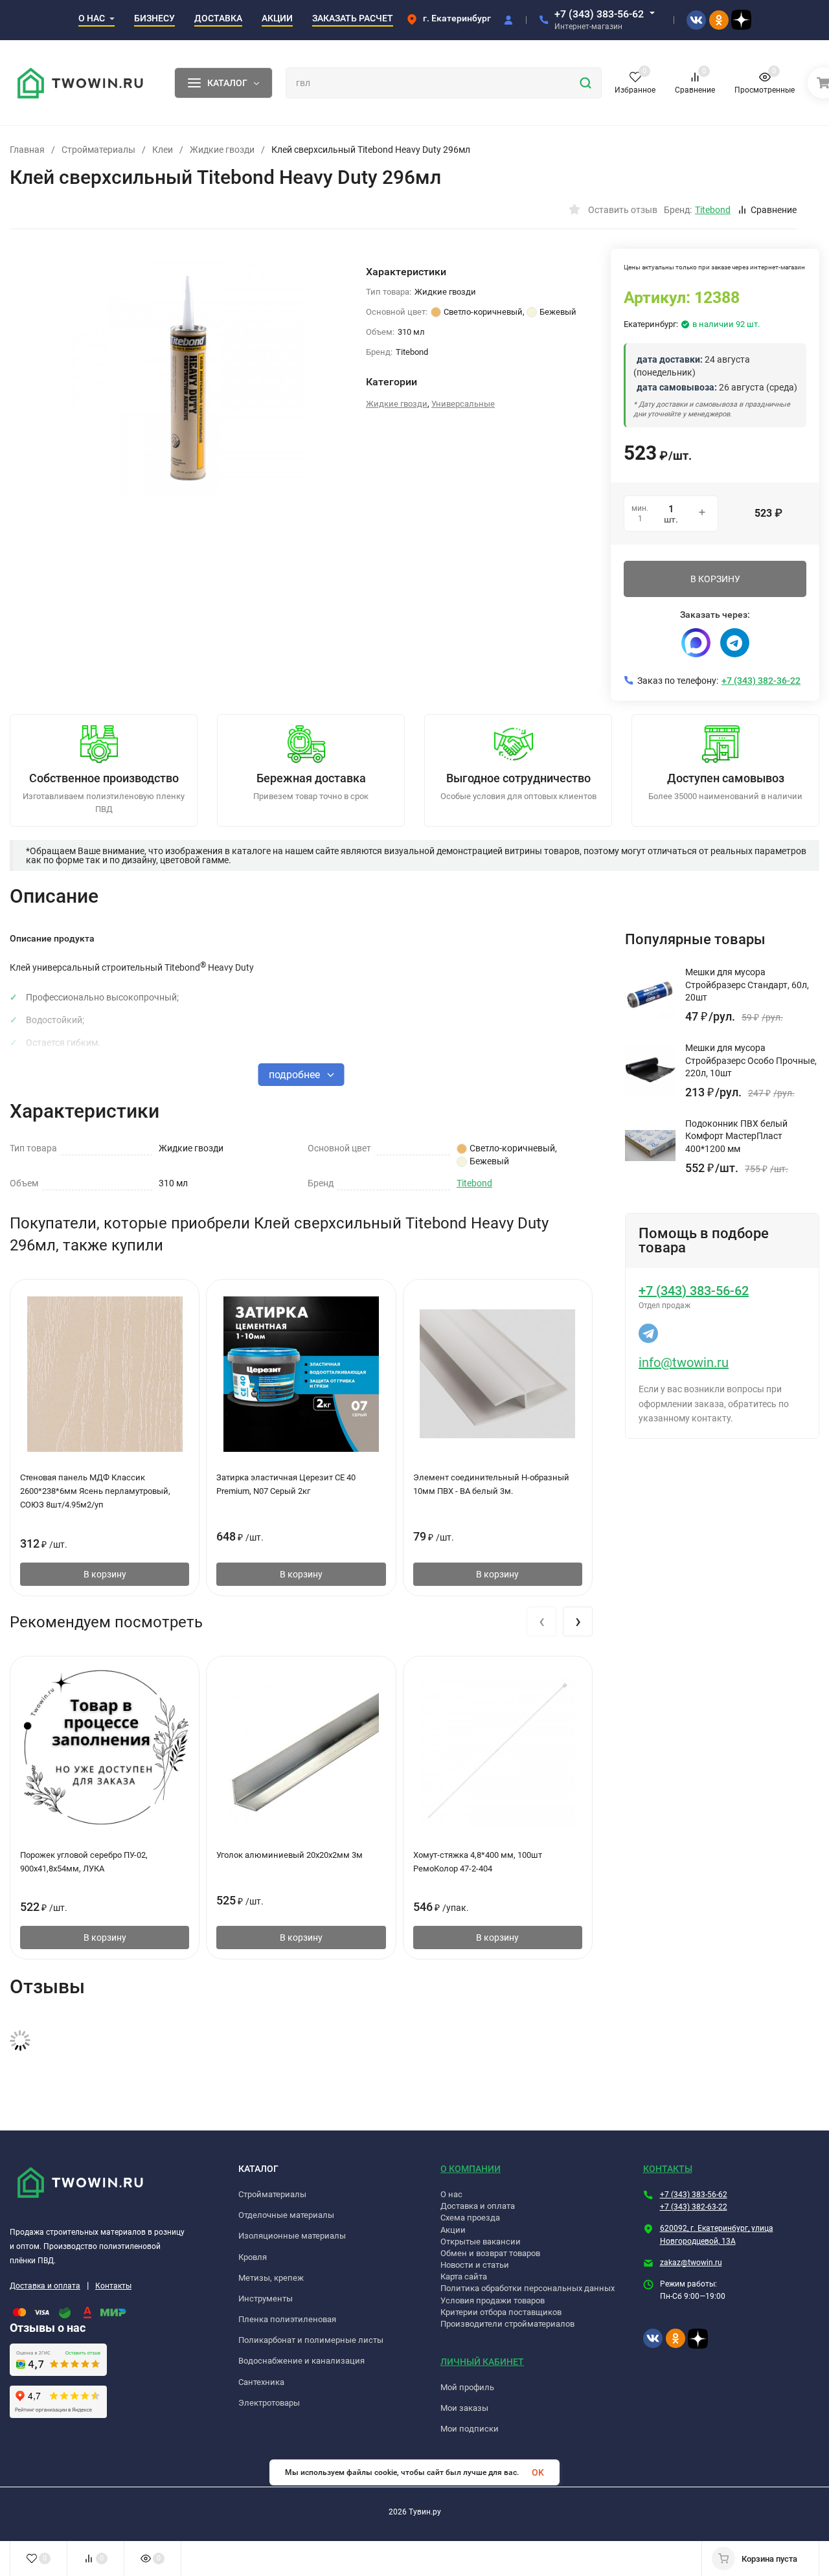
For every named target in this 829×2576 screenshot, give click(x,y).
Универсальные (463, 404)
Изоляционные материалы (292, 2236)
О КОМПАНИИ (471, 2169)
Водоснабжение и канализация (301, 2361)
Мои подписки (470, 2429)
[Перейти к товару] (188, 378)
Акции (453, 2230)
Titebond (474, 1183)
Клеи (163, 150)
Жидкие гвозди (222, 150)
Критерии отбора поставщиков (501, 2312)
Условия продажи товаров (493, 2300)
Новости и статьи (475, 2265)
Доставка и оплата (45, 2286)
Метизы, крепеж (271, 2278)
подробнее (296, 1075)
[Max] (696, 643)
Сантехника (261, 2382)
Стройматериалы (98, 150)
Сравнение (774, 210)
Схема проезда (470, 2218)
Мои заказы (464, 2408)
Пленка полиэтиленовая (287, 2319)
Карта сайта (464, 2277)
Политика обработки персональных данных (528, 2288)
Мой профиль (467, 2387)
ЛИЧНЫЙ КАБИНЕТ (482, 2362)
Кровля (253, 2257)
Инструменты (266, 2299)
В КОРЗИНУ (715, 579)
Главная (27, 150)
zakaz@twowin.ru (691, 2263)
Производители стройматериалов (507, 2324)
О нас (451, 2194)
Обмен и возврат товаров (490, 2253)
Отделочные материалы (286, 2215)
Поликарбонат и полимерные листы (311, 2340)
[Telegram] (735, 643)
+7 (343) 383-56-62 (599, 14)
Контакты (113, 2286)
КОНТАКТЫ (668, 2169)
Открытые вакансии (481, 2242)
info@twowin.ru (684, 1362)
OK (538, 2472)
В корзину (105, 1574)
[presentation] (541, 1621)
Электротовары (269, 2403)
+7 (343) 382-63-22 (694, 2207)
